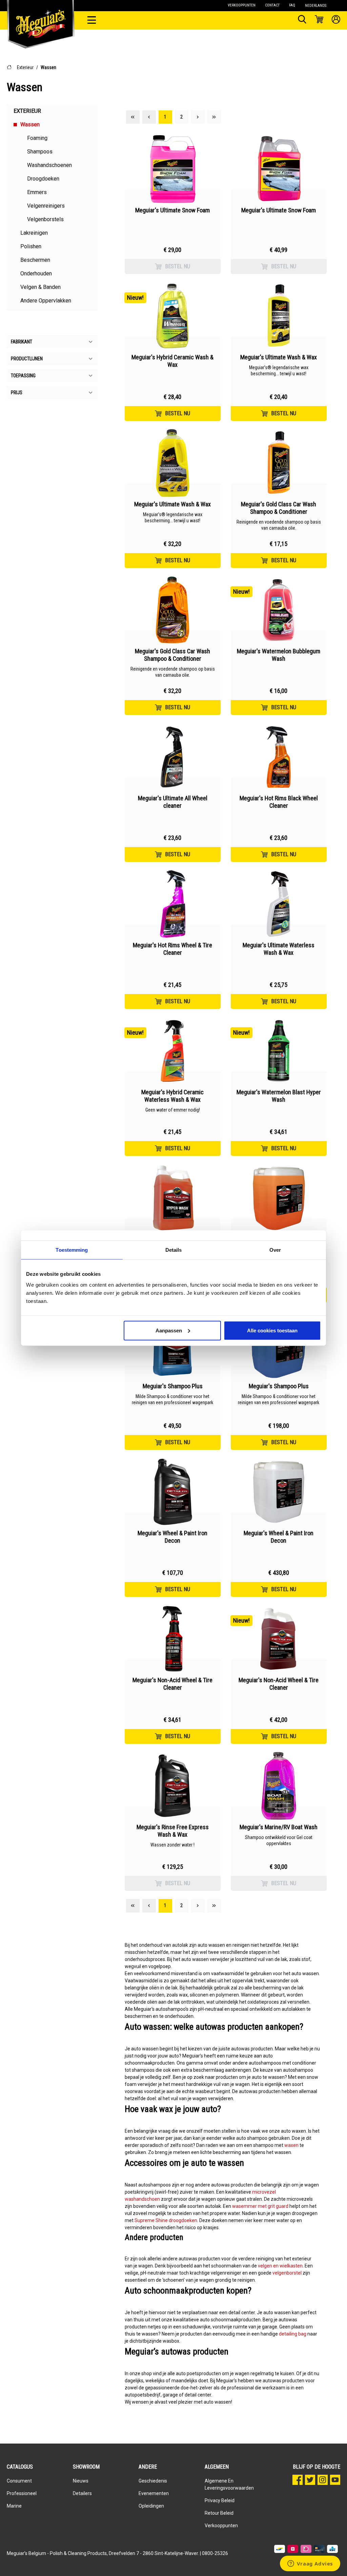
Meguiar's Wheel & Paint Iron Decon (172, 1537)
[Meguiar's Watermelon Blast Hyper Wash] (279, 1051)
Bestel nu (178, 266)
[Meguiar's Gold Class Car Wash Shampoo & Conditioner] (279, 463)
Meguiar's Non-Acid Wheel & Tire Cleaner (172, 1684)
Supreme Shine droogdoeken (166, 2220)
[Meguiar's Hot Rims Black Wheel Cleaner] (279, 757)
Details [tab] (174, 1250)
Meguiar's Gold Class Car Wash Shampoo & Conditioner (279, 508)
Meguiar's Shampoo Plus (173, 1386)
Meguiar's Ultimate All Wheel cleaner (173, 802)
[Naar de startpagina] (41, 17)
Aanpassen (169, 1330)
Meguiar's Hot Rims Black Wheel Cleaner (279, 802)
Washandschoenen (49, 165)
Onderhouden (36, 273)
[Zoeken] (302, 20)
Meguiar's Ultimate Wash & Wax (279, 357)
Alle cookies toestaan (272, 1330)
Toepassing (23, 376)
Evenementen (154, 2493)
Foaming (37, 138)
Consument (19, 2481)
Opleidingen (151, 2506)
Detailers (82, 2493)
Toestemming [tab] (72, 1250)
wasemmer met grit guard (260, 2206)
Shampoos (40, 152)
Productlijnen (27, 359)
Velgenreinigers (46, 206)
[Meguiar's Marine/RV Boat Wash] (279, 1786)
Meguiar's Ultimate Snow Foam (172, 210)
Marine (14, 2506)
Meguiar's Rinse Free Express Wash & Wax (173, 1831)
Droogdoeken (43, 179)
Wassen (48, 67)
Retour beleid (219, 2513)
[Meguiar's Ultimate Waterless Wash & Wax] (279, 904)
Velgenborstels (45, 219)
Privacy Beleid (220, 2500)
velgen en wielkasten (280, 2266)
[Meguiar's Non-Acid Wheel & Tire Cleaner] (173, 1639)
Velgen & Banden (40, 287)
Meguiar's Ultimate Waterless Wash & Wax (279, 949)
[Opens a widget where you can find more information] (310, 2564)
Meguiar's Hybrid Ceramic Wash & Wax (172, 361)
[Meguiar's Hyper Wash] (173, 1198)
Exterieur (25, 67)
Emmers (37, 192)
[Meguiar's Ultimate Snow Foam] (173, 169)
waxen (291, 2145)
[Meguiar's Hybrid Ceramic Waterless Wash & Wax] (173, 1051)
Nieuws (81, 2481)
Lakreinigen (34, 233)
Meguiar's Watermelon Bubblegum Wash (279, 655)
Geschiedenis (153, 2481)
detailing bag (293, 2334)
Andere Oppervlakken (46, 301)
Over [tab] (275, 1250)
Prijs (17, 393)
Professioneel (22, 2493)
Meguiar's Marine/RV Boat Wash (279, 1827)
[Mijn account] (336, 20)
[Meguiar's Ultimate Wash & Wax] (279, 316)
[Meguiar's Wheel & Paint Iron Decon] (173, 1492)
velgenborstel (287, 2273)
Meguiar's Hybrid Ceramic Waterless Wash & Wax (172, 1096)
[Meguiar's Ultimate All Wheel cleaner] (173, 757)
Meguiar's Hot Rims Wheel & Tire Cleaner (172, 949)
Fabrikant (22, 342)
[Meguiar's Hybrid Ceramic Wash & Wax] (173, 316)
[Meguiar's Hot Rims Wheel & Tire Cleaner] (173, 904)
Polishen (31, 246)
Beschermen (35, 260)
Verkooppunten (221, 2526)
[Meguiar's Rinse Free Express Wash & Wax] (173, 1786)
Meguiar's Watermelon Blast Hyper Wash (279, 1096)
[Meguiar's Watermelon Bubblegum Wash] (279, 610)
